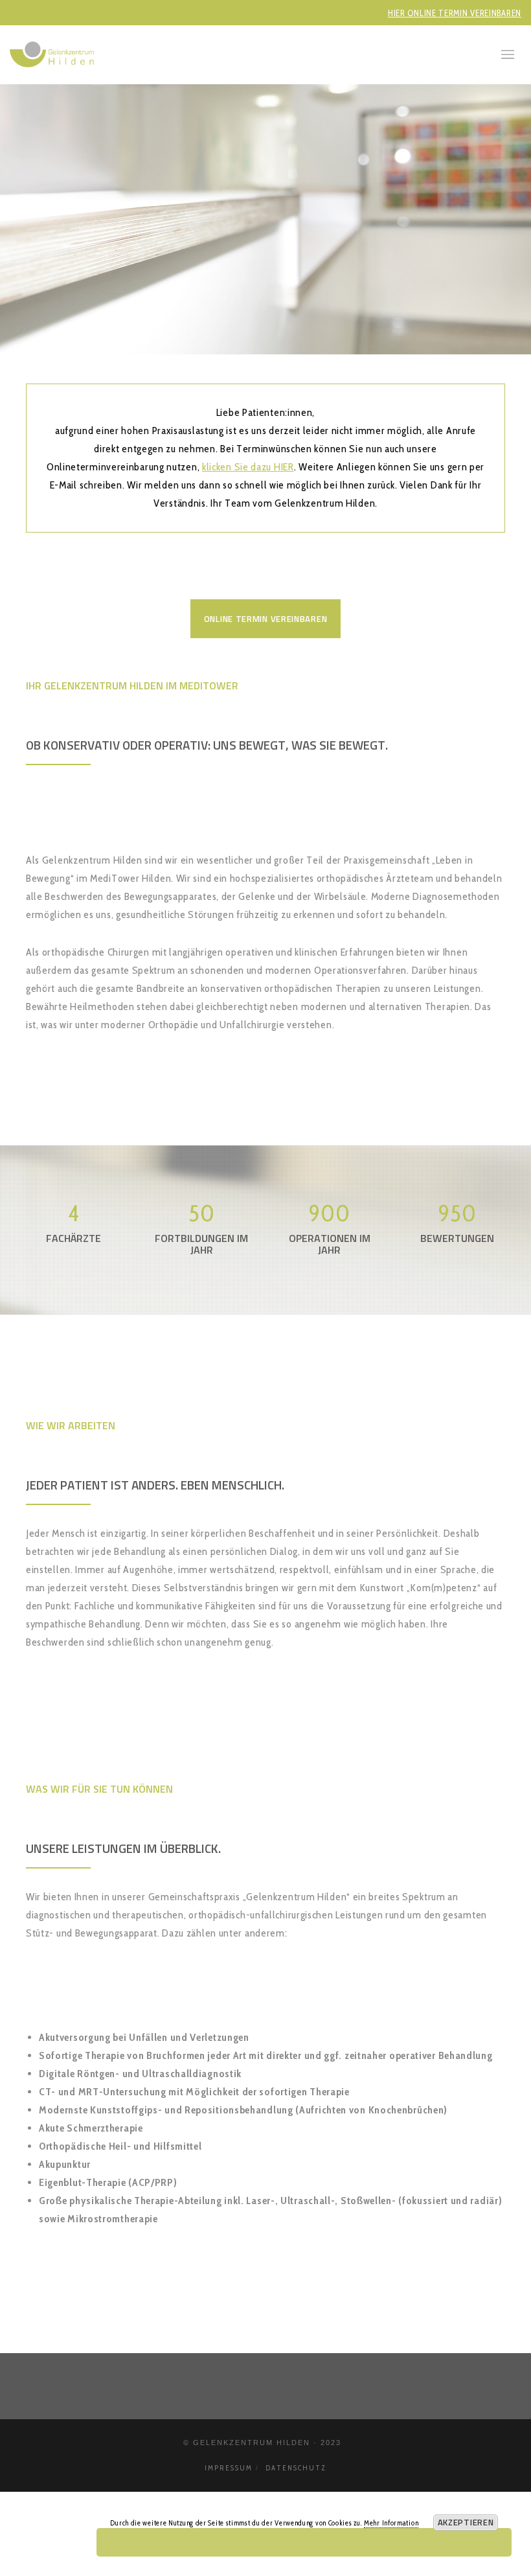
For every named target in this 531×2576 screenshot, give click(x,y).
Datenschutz (296, 2468)
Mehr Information (391, 2523)
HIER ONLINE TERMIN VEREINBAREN (455, 13)
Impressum (229, 2468)
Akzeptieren (466, 2522)
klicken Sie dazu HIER (248, 467)
